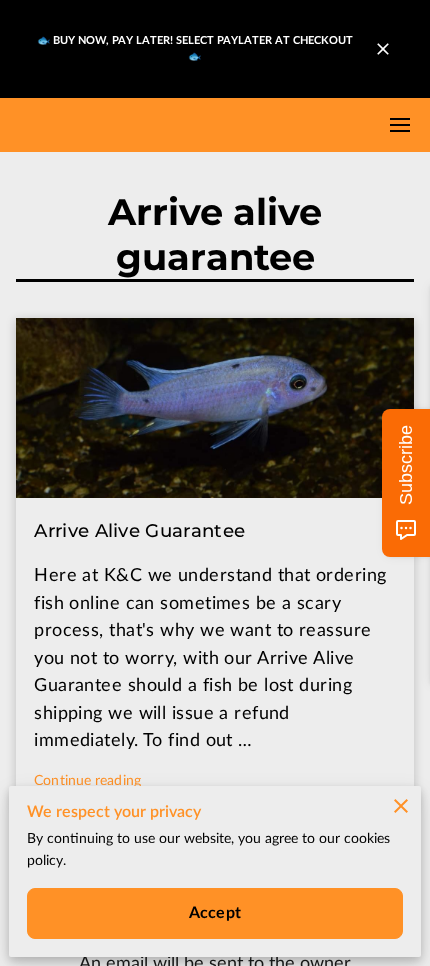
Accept (215, 913)
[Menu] (400, 125)
